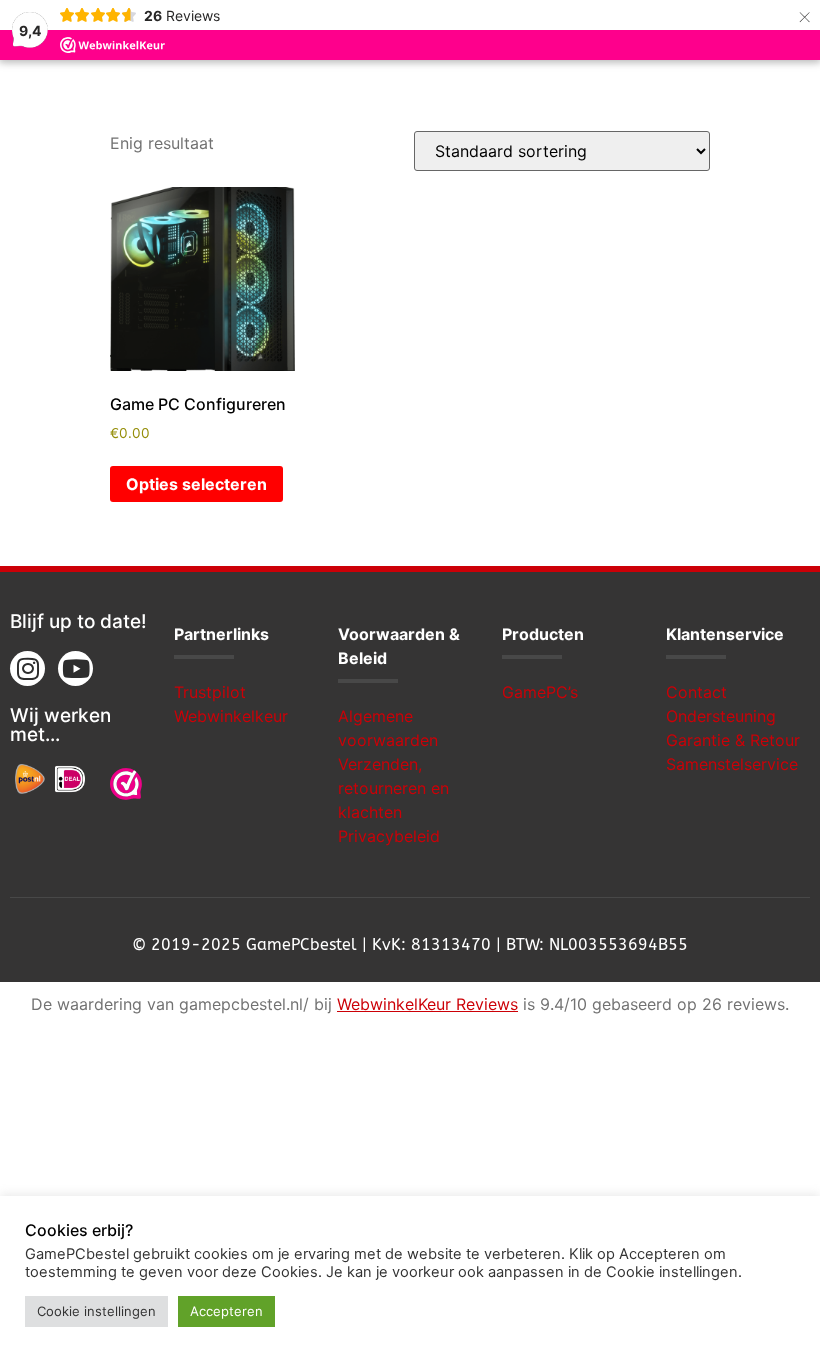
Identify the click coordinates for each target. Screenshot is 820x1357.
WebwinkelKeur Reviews (427, 1004)
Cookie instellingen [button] (96, 1311)
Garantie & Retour (733, 740)
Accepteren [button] (226, 1311)
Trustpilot (210, 692)
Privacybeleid (389, 836)
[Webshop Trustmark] (126, 787)
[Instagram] (27, 668)
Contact (696, 692)
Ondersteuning (721, 716)
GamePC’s (540, 692)
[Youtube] (75, 668)
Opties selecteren (196, 484)
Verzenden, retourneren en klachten (393, 788)
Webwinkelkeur (231, 716)
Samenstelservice (732, 764)
